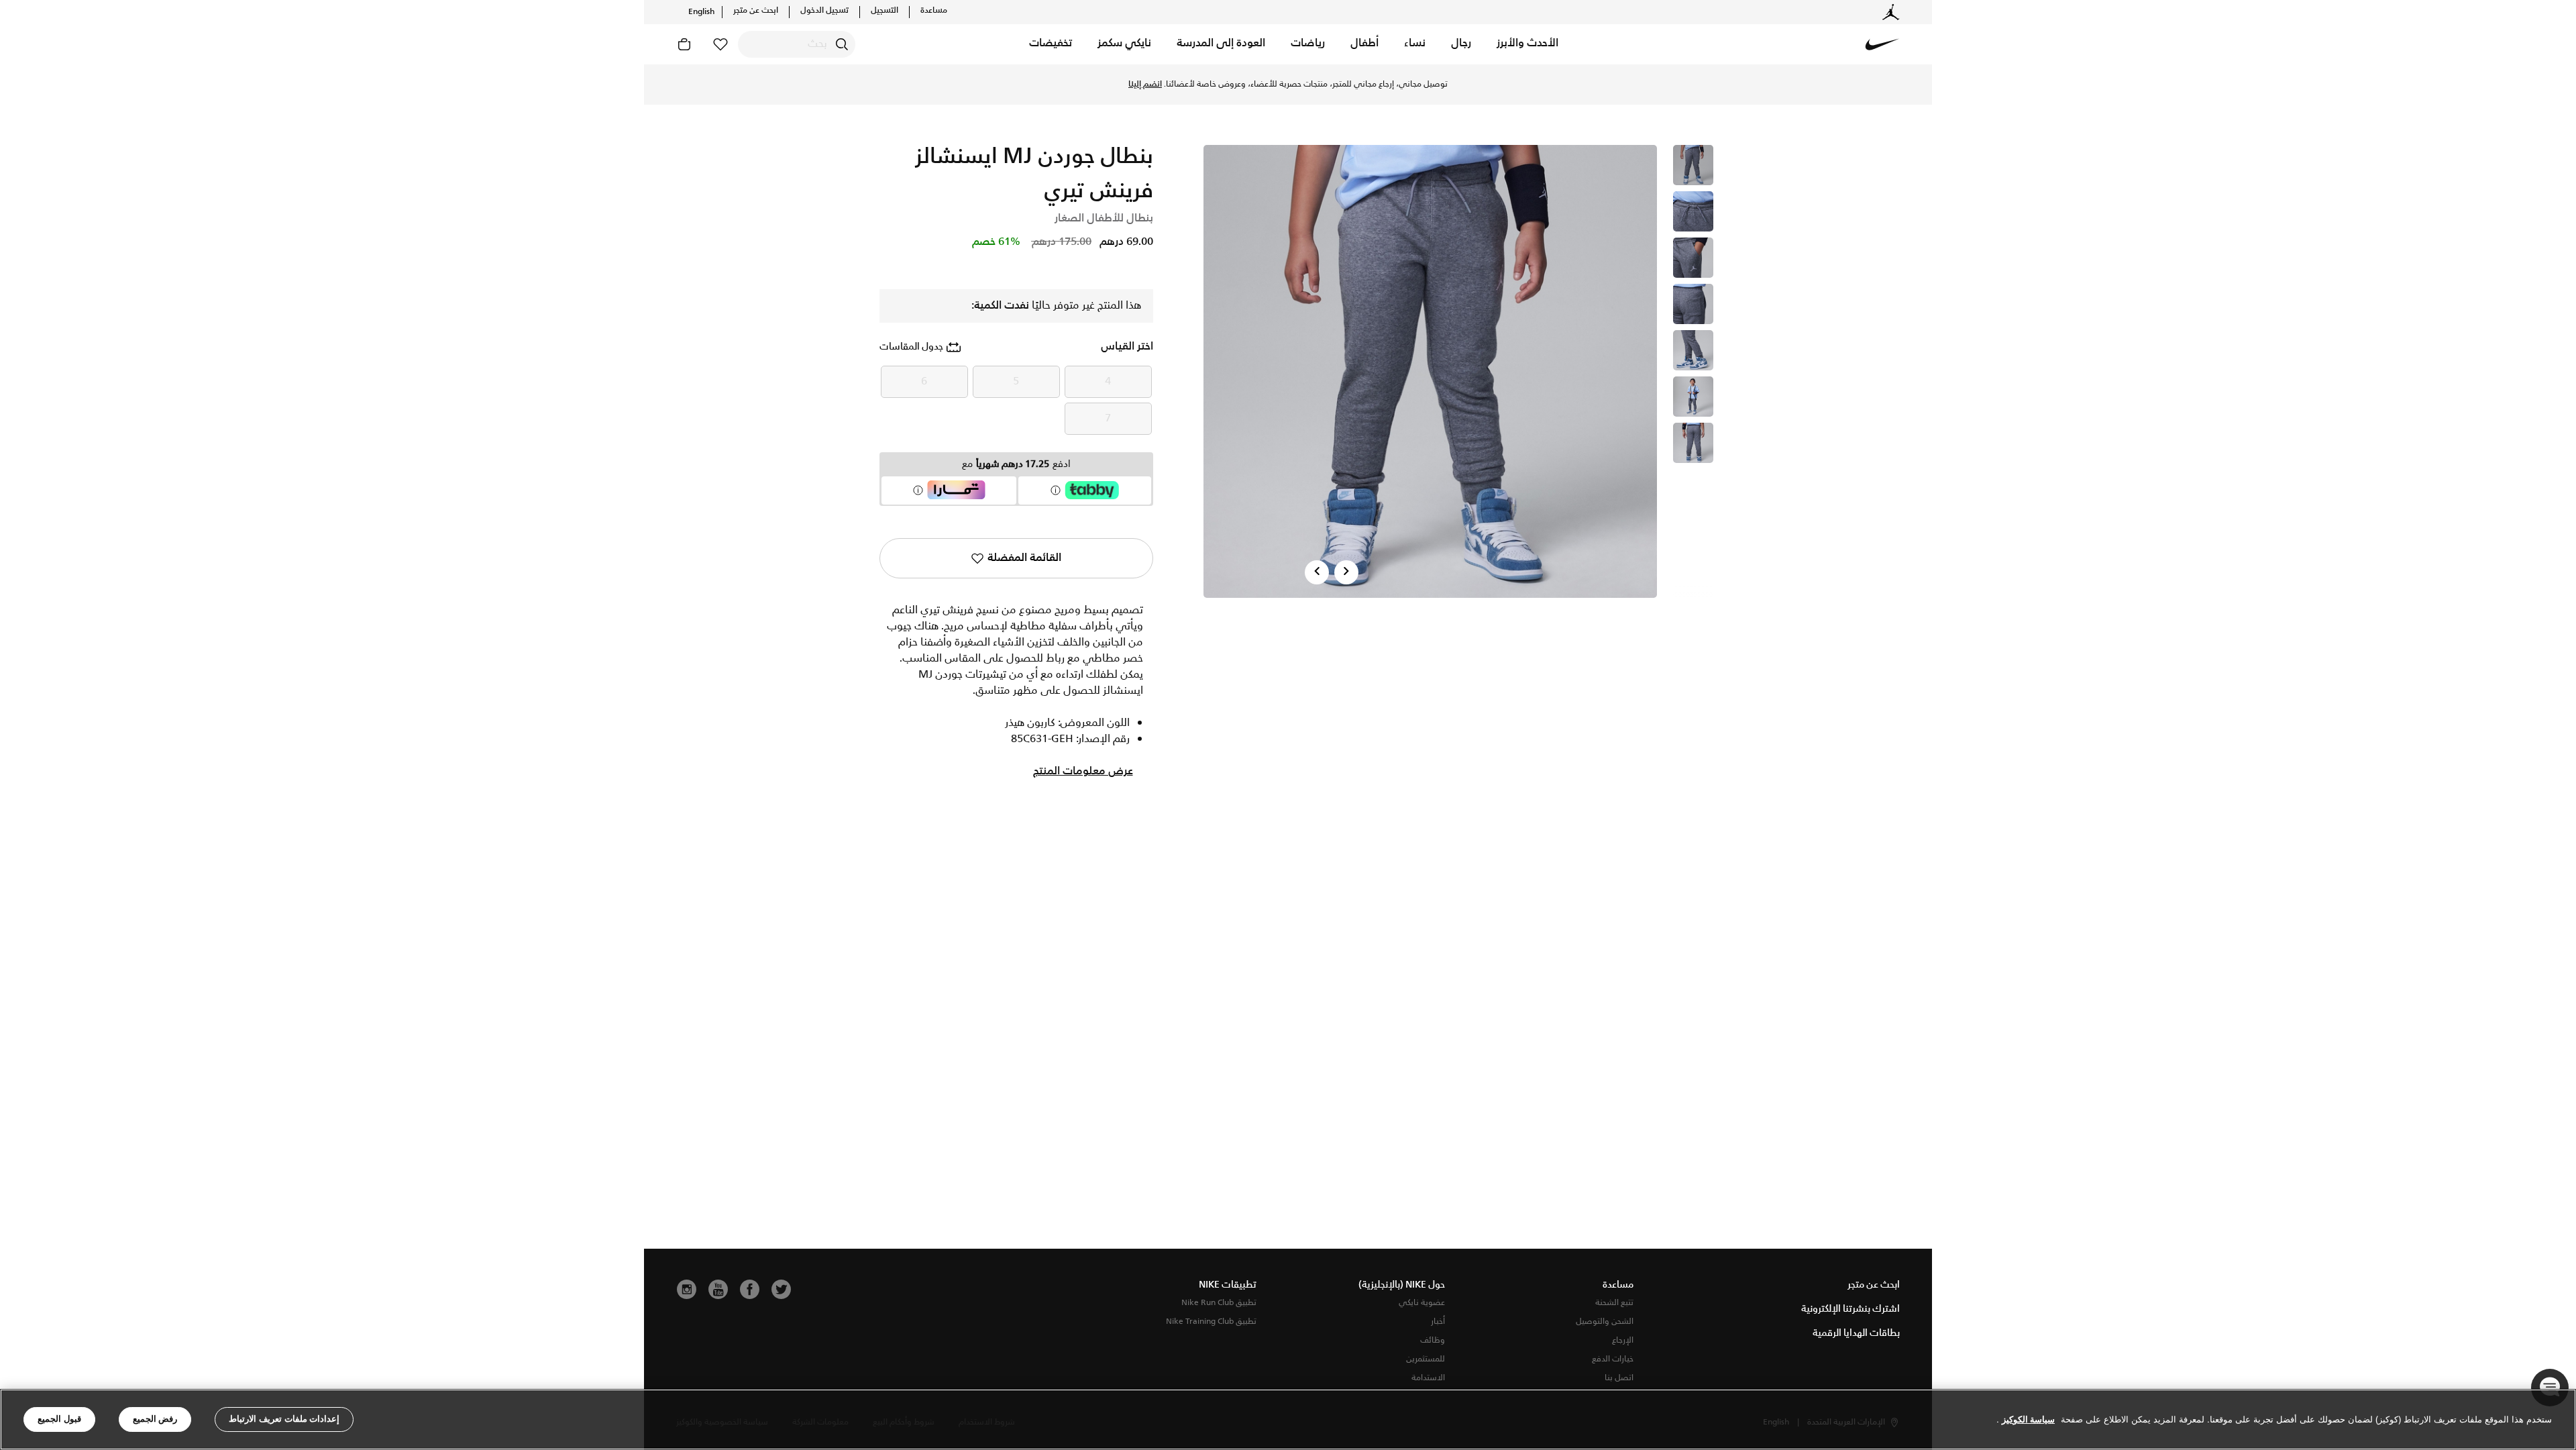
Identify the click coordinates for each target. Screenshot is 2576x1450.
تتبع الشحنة (1614, 1303)
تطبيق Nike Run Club (1219, 1303)
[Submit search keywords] (842, 44)
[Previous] (1317, 572)
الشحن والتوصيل (1605, 1322)
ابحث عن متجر (756, 11)
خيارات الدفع (1613, 1359)
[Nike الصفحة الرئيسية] (1882, 44)
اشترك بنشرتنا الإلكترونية (1850, 1309)
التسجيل (884, 11)
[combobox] (797, 44)
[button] (1527, 44)
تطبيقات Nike (1228, 1285)
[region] (1288, 1419)
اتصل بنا (1619, 1378)
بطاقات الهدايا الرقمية (1856, 1333)
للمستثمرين (1426, 1359)
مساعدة (934, 11)
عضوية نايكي (1422, 1303)
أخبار (1438, 1322)
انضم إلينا (1145, 85)
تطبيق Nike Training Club (1211, 1322)
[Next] (1346, 572)
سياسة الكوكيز (2028, 1419)
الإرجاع (1623, 1340)
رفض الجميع (155, 1419)
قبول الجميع (59, 1419)
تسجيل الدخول (824, 11)
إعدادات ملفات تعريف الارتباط (284, 1419)
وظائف (1433, 1340)
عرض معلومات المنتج (1083, 772)
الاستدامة (1428, 1378)
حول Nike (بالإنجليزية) (1402, 1285)
